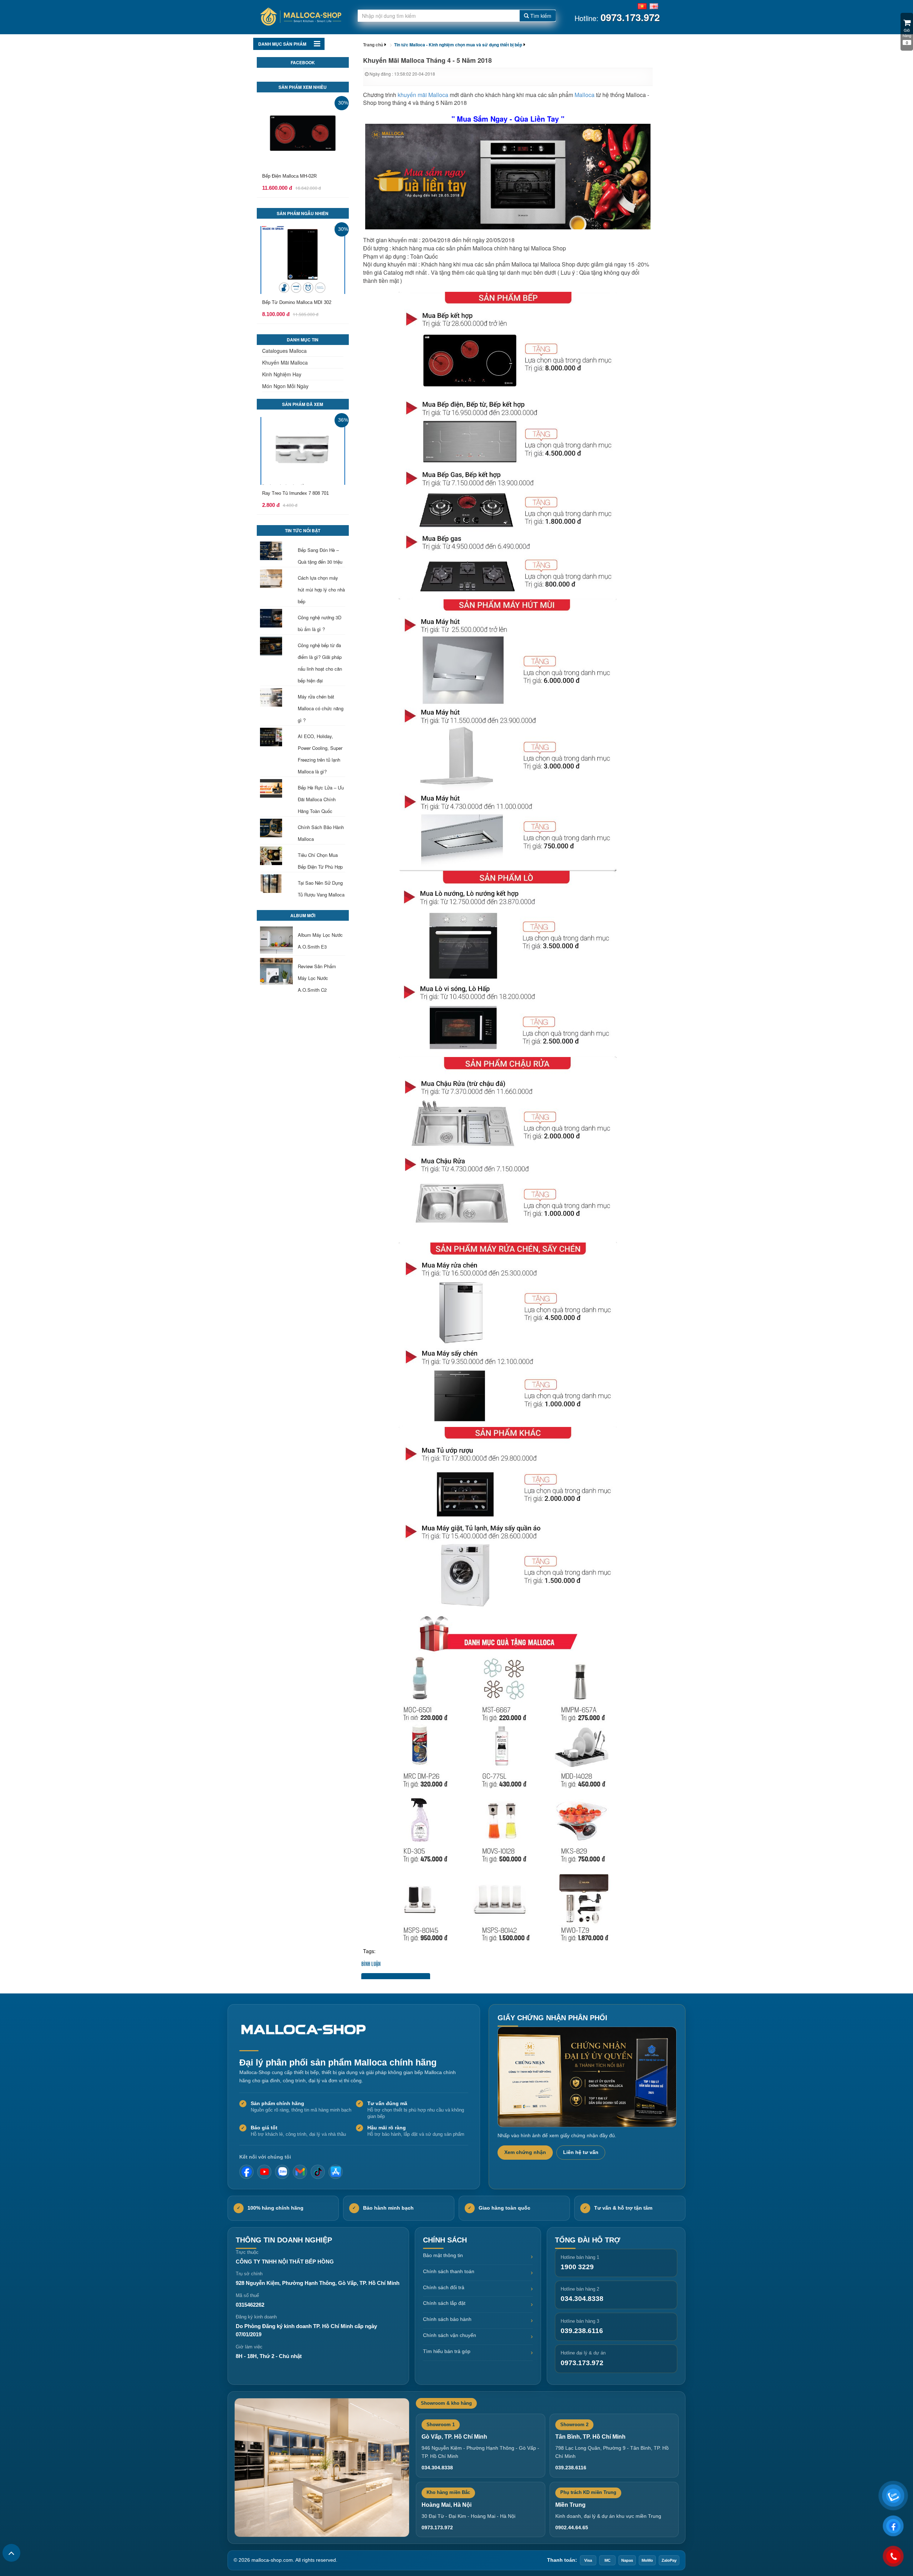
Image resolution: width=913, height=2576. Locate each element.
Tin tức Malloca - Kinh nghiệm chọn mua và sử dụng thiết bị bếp (458, 45)
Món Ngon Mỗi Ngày (285, 386)
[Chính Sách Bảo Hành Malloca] (276, 828)
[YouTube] (264, 2172)
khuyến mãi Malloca (423, 95)
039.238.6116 (582, 2331)
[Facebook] (246, 2172)
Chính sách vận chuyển (450, 2335)
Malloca (585, 95)
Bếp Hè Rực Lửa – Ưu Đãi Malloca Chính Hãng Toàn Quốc (321, 799)
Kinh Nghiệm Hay (282, 374)
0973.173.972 (582, 2363)
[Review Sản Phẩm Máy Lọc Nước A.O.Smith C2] (276, 971)
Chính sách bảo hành (447, 2319)
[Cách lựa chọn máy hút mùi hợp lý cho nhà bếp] (276, 579)
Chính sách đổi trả (444, 2287)
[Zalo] (282, 2172)
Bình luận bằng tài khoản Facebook (396, 1976)
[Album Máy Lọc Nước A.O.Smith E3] (276, 940)
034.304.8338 (582, 2299)
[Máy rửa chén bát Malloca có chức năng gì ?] (276, 697)
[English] (654, 5)
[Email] (300, 2172)
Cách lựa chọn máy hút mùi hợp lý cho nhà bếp (321, 590)
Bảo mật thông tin (443, 2255)
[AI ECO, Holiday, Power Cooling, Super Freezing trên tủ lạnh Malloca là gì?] (276, 737)
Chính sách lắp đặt (444, 2303)
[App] (336, 2172)
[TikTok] (318, 2172)
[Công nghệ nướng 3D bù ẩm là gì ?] (276, 618)
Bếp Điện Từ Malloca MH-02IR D (296, 176)
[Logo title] (300, 17)
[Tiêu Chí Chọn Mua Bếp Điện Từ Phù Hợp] (276, 856)
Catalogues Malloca (284, 351)
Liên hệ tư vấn (581, 2152)
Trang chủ (373, 45)
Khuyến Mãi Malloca (285, 362)
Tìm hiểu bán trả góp (447, 2351)
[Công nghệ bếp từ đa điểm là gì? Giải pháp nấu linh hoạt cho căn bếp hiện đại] (276, 646)
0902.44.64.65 (572, 2527)
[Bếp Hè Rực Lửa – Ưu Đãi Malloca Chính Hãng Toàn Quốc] (276, 788)
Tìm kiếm (540, 16)
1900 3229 (577, 2267)
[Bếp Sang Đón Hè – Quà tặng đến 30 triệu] (276, 551)
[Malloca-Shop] (307, 2030)
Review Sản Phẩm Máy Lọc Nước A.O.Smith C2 (317, 978)
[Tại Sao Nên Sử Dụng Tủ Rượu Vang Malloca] (276, 884)
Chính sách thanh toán (449, 2271)
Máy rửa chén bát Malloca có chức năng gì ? (321, 708)
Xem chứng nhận (525, 2152)
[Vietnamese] (642, 5)
